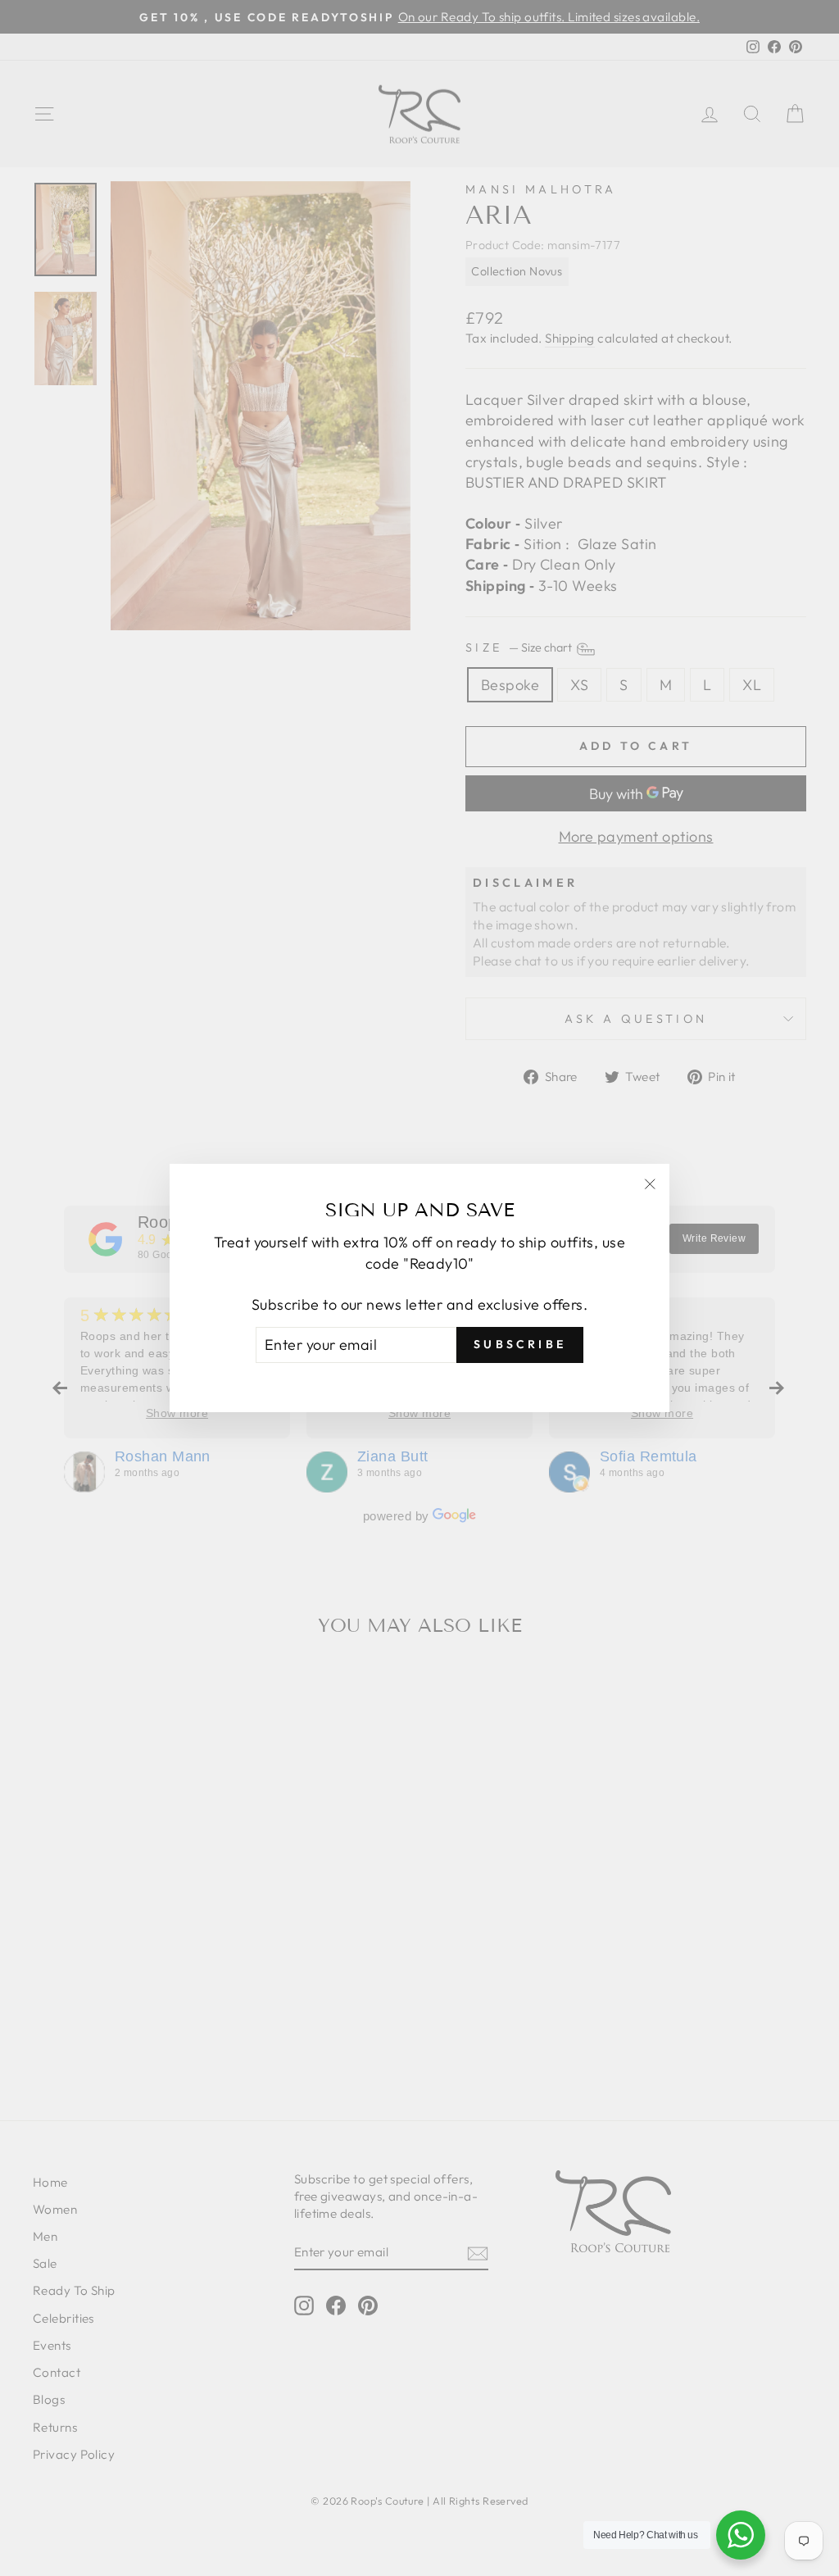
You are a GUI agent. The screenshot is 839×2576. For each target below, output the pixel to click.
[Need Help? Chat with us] (741, 2535)
